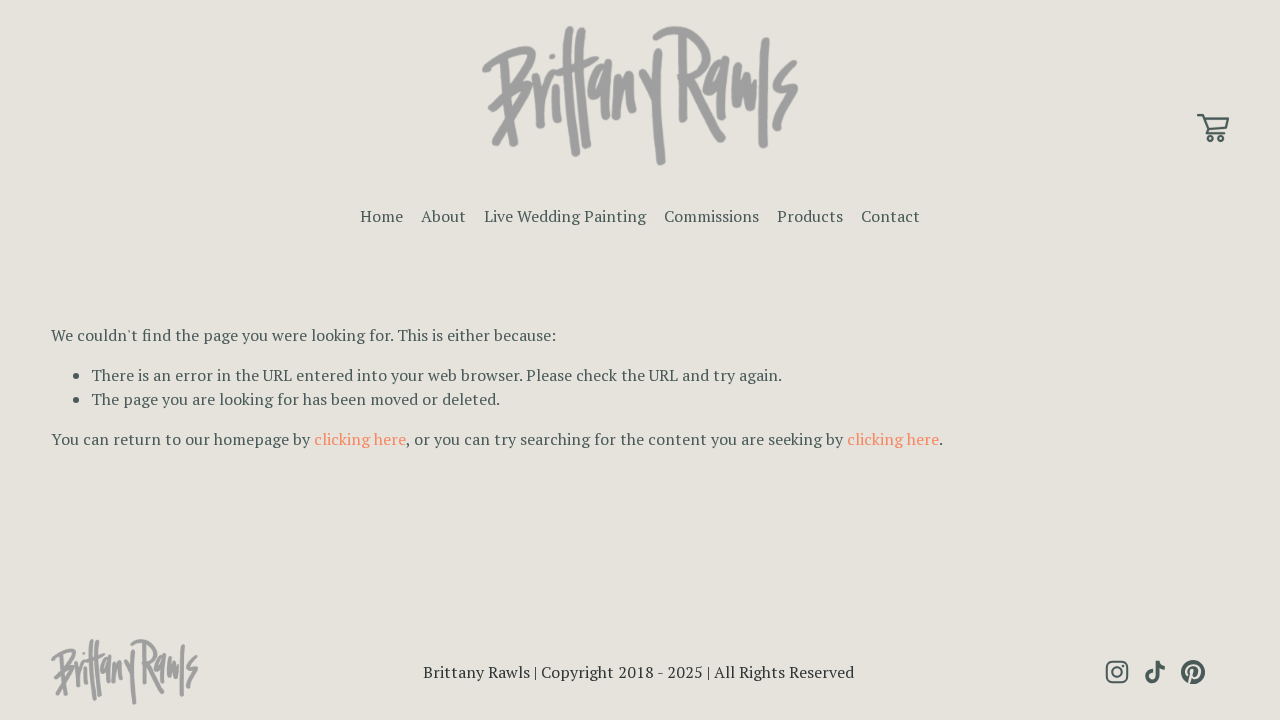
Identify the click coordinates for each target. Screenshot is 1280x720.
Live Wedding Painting (565, 216)
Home (381, 216)
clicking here (360, 439)
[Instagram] (1117, 672)
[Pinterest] (1193, 672)
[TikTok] (1155, 672)
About (443, 216)
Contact (890, 216)
